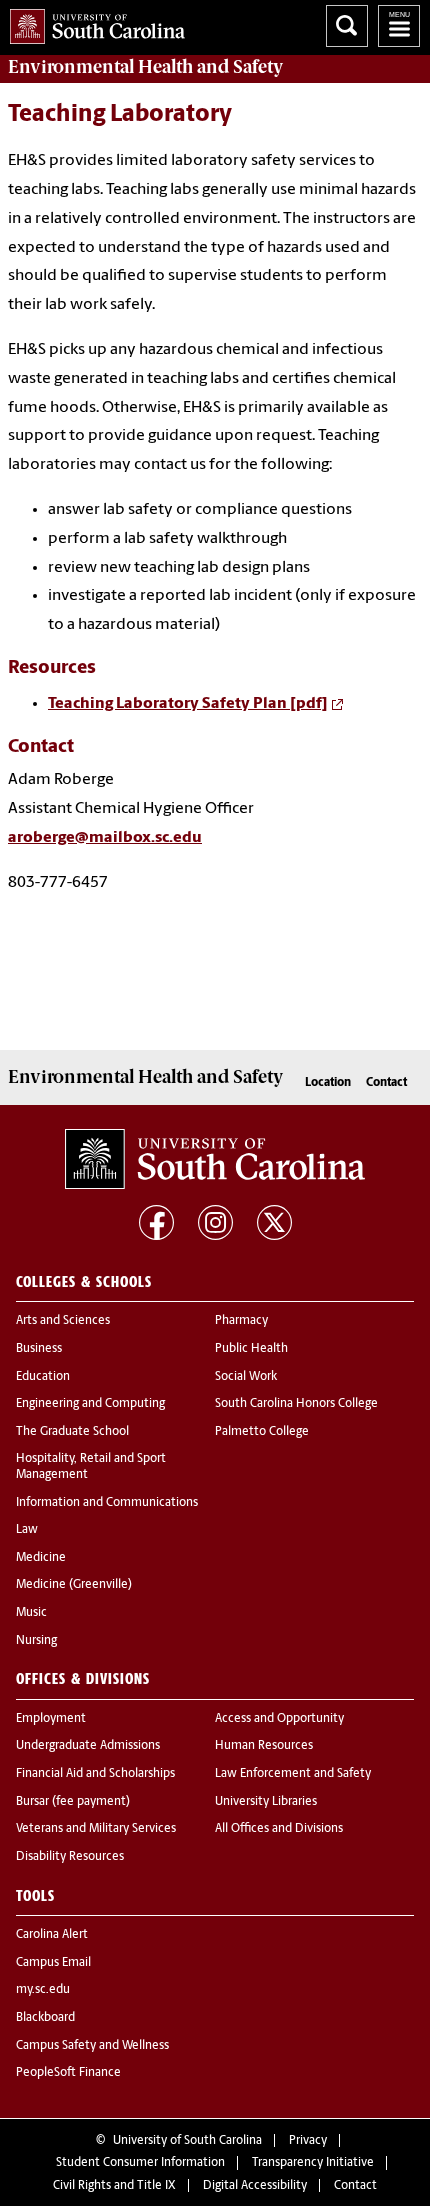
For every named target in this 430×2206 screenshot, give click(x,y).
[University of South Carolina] (215, 1159)
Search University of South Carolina (347, 26)
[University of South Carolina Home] (92, 22)
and (145, 67)
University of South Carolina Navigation (399, 26)
